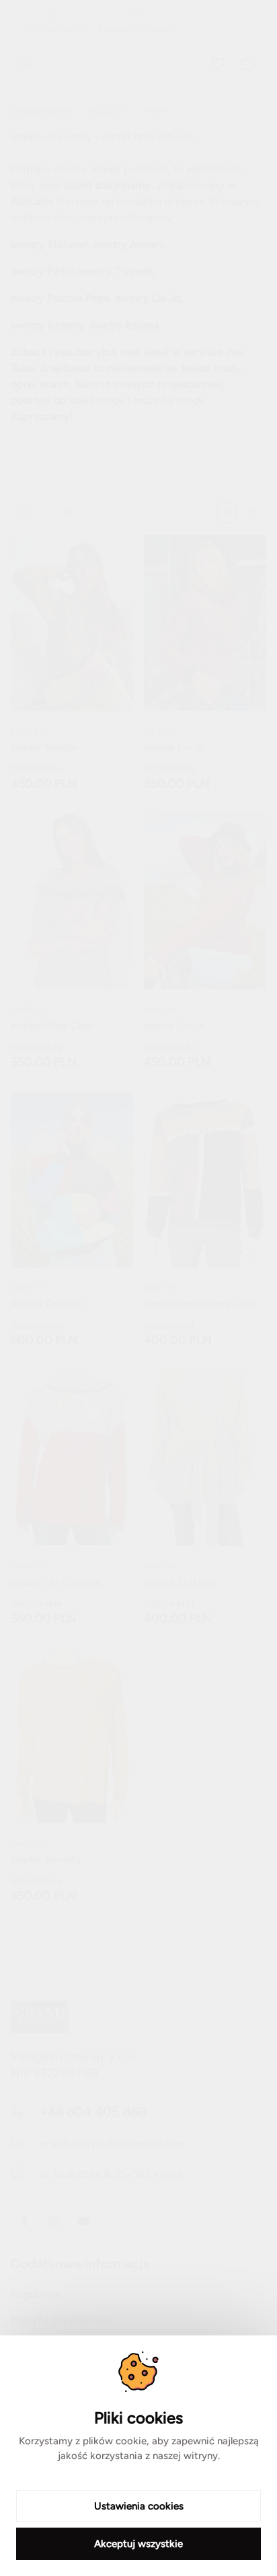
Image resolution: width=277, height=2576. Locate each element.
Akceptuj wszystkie (138, 2544)
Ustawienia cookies (139, 2506)
